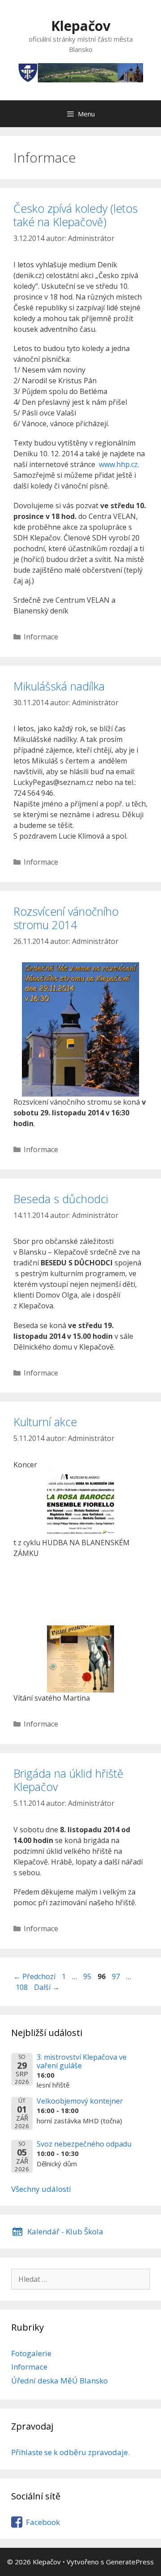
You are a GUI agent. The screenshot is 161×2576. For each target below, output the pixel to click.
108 (23, 1987)
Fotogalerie (31, 2353)
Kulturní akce (45, 1422)
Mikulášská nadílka (59, 686)
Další (47, 1987)
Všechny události (41, 2189)
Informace (41, 637)
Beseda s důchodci (61, 1199)
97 (117, 1976)
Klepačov (81, 26)
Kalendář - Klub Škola (65, 2231)
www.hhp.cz (118, 464)
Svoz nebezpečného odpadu (84, 2144)
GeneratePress (130, 2562)
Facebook (43, 2522)
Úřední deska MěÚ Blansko (59, 2381)
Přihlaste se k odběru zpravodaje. (70, 2452)
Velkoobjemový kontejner (80, 2101)
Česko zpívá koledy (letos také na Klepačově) (76, 215)
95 (88, 1976)
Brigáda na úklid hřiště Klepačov (68, 1780)
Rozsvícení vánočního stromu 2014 (66, 918)
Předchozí (34, 1976)
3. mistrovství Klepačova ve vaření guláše (82, 2061)
